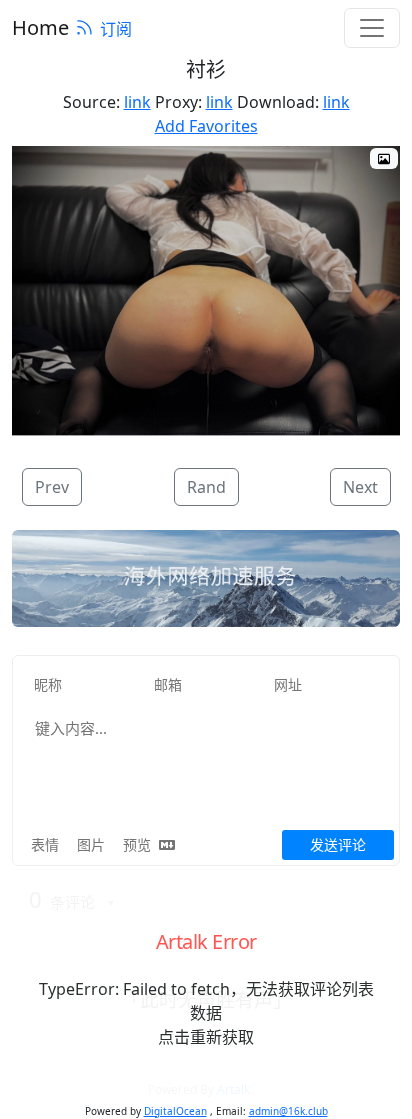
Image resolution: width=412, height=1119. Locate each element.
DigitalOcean (175, 1111)
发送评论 (338, 844)
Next (360, 487)
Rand (206, 487)
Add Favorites (206, 126)
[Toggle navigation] (372, 28)
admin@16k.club (288, 1111)
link (137, 102)
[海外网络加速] (206, 579)
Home (40, 27)
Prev (52, 487)
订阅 (116, 29)
